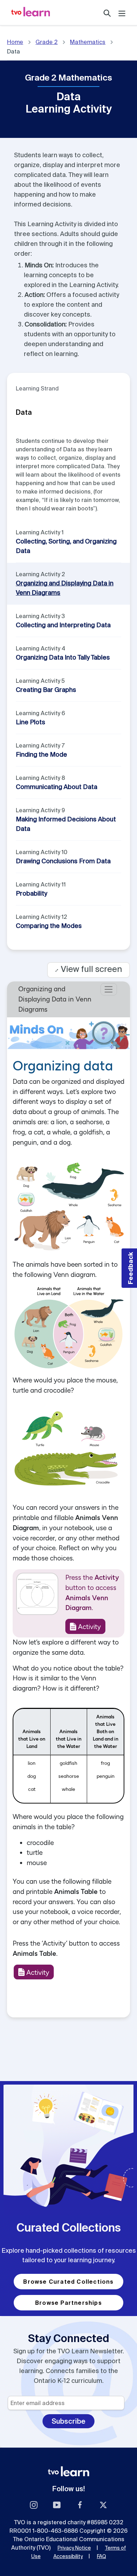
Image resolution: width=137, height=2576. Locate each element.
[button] (129, 1268)
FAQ (102, 2556)
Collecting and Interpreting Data (63, 625)
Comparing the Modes (49, 926)
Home (15, 42)
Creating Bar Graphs (46, 690)
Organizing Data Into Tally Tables (63, 657)
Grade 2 (47, 42)
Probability (31, 893)
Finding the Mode (41, 754)
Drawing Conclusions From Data (63, 861)
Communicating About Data (57, 787)
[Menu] (122, 12)
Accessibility (68, 2556)
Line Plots (31, 722)
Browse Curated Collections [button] (68, 2282)
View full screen (89, 969)
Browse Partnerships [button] (68, 2303)
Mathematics (88, 42)
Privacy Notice (74, 2548)
